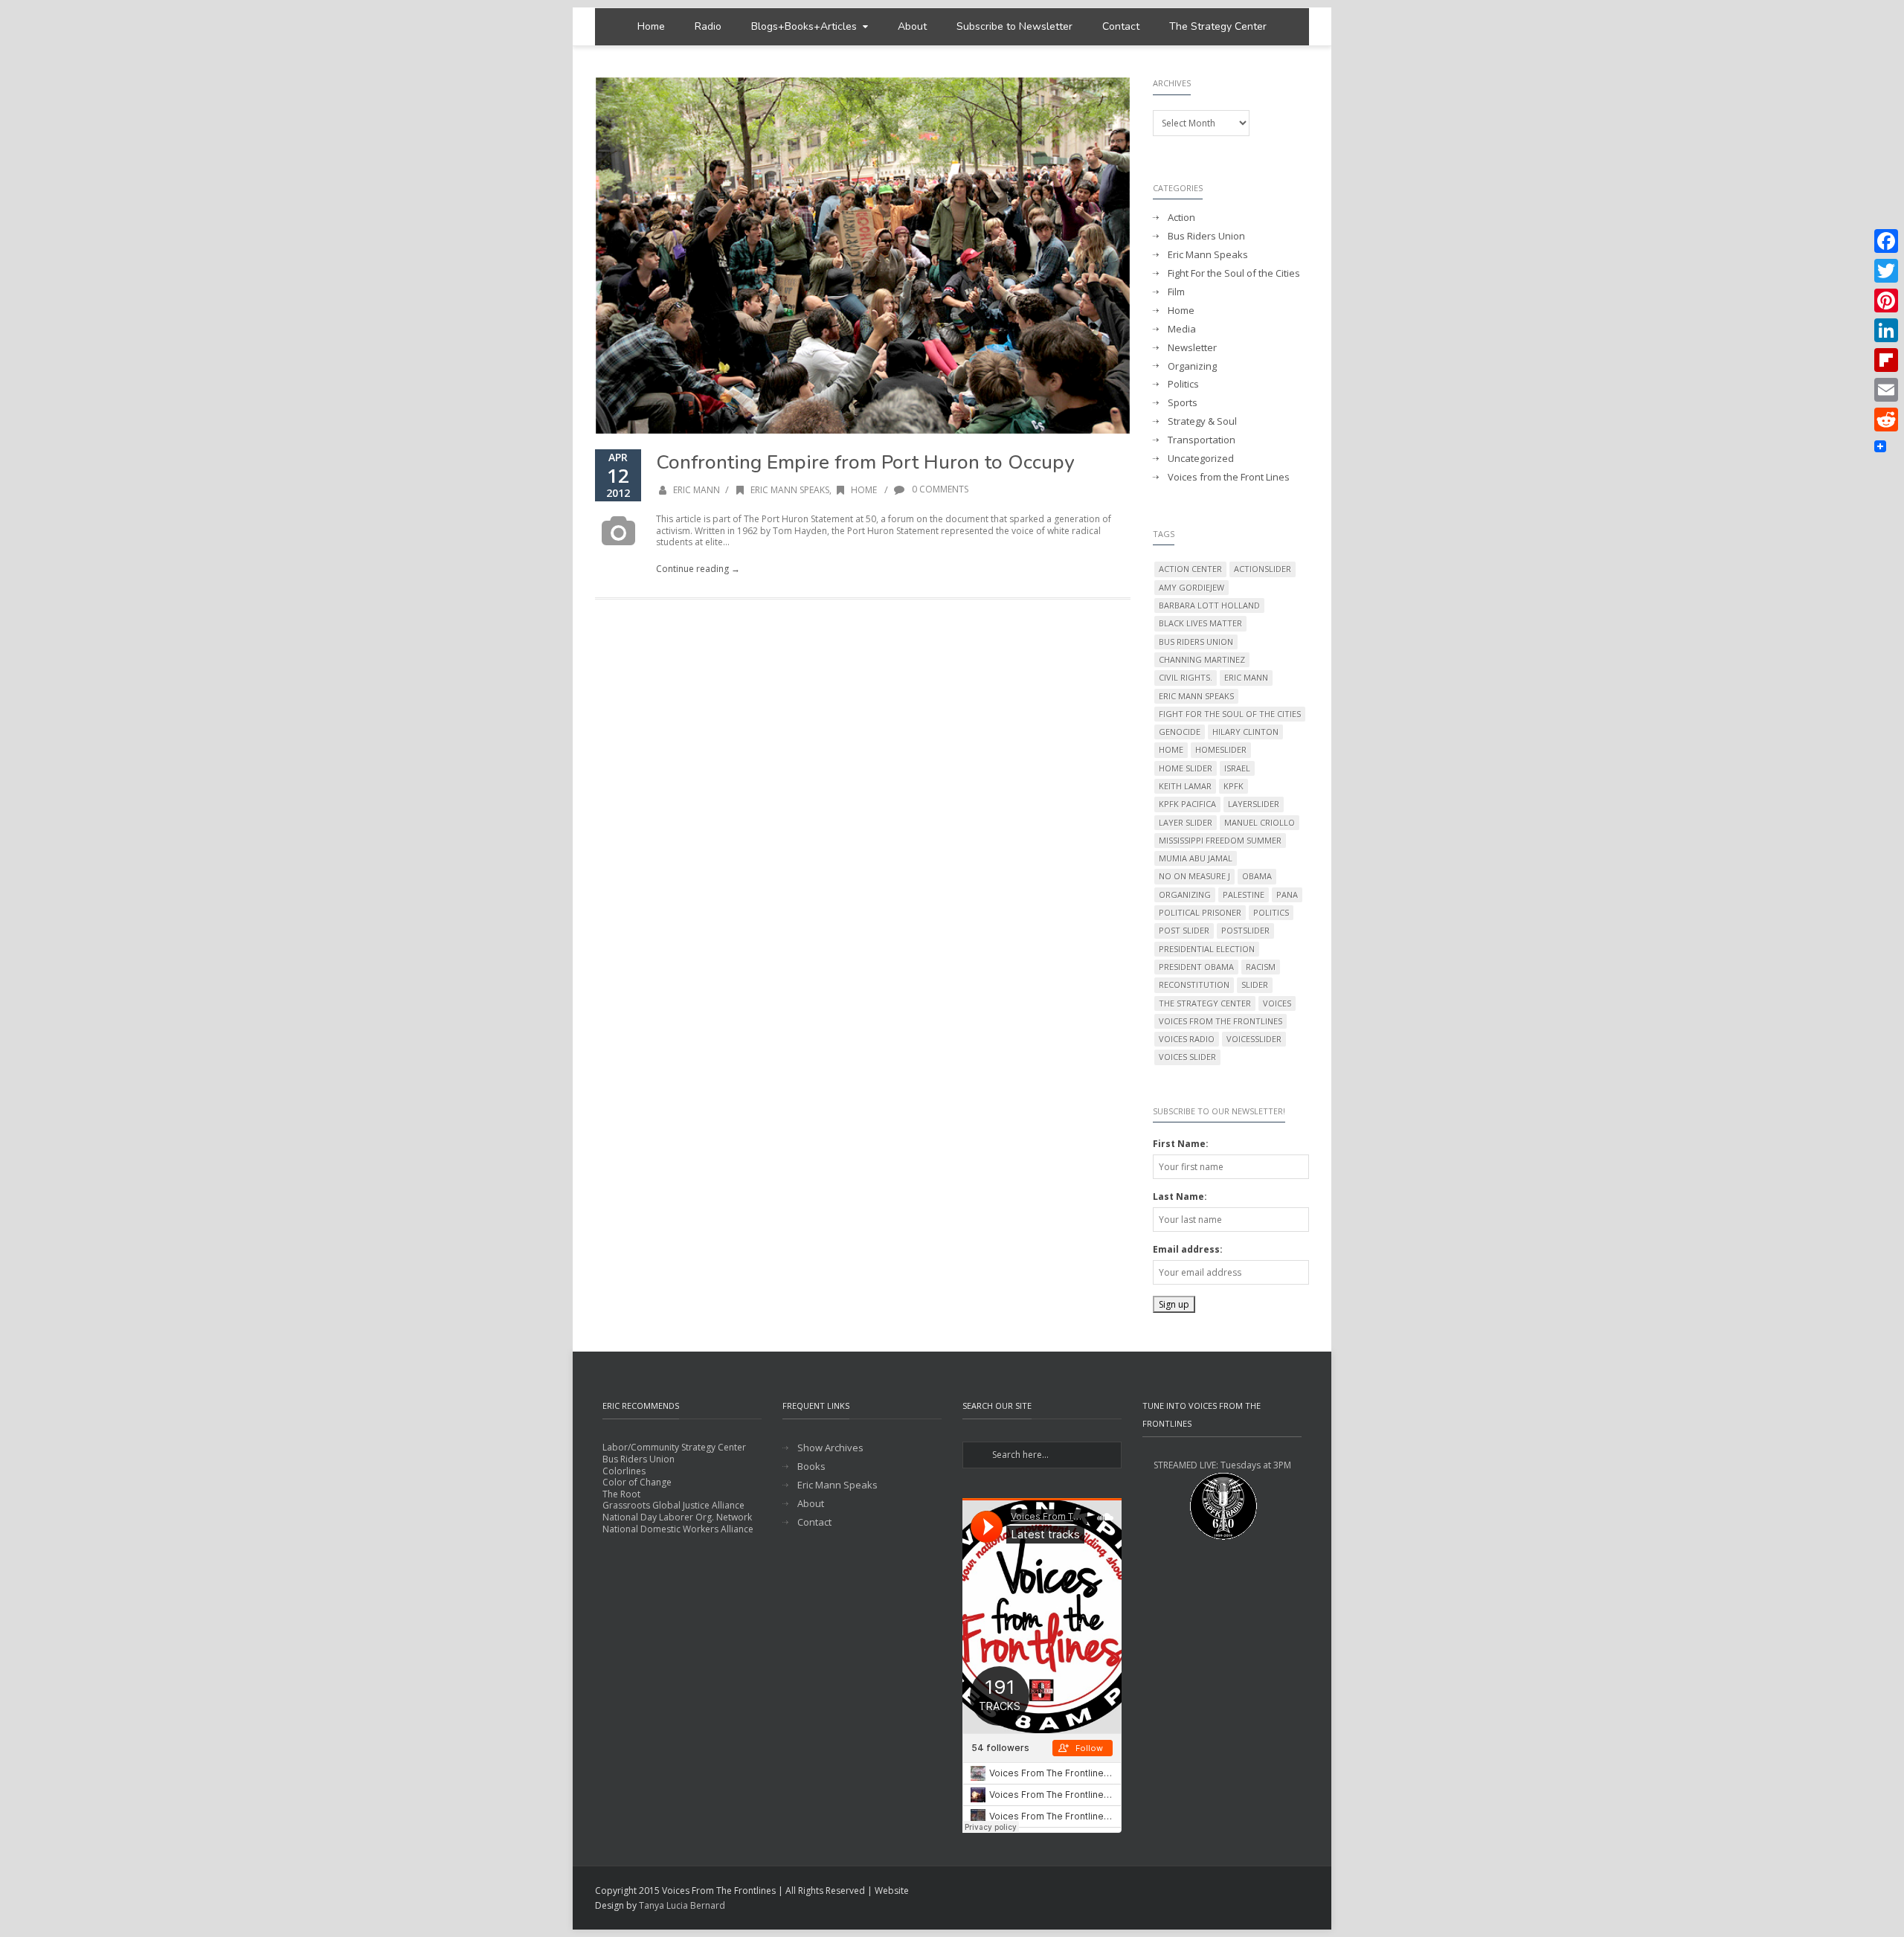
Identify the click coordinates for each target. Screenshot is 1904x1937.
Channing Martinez (1202, 659)
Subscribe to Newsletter (1014, 26)
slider (1255, 984)
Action (1181, 218)
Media (1182, 329)
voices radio (1187, 1039)
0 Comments (939, 489)
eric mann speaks (1196, 696)
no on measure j (1194, 876)
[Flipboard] (1886, 360)
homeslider (1221, 749)
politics (1271, 912)
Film (1176, 292)
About (912, 26)
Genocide (1180, 732)
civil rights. (1186, 677)
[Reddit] (1886, 420)
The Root (621, 1494)
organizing (1185, 894)
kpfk (1234, 786)
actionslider (1263, 569)
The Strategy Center (1218, 26)
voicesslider (1254, 1039)
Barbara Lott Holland (1209, 605)
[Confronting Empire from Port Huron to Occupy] (863, 255)
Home (651, 26)
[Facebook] (1886, 241)
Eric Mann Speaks (790, 490)
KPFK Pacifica (1187, 804)
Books (811, 1467)
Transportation (1202, 440)
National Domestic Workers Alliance (678, 1529)
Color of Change (637, 1482)
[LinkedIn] (1886, 330)
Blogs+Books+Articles (804, 26)
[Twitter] (1886, 271)
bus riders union (1196, 642)
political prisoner (1200, 912)
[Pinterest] (1886, 301)
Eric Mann (697, 490)
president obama (1196, 967)
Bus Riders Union (1206, 236)
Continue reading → (698, 569)
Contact (1121, 26)
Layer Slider (1186, 822)
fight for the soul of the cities (1230, 714)
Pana (1287, 894)
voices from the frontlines (1220, 1021)
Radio (708, 26)
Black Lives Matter (1200, 623)
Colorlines (624, 1471)
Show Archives (830, 1448)
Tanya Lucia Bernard (682, 1905)
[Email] (1886, 390)
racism (1261, 967)
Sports (1183, 403)
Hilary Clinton (1245, 732)
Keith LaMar (1185, 786)
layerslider (1254, 804)
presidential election (1207, 949)
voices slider (1187, 1057)
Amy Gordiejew (1191, 587)
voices (1277, 1003)
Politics (1183, 384)
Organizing (1192, 366)
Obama (1257, 876)
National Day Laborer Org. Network (677, 1517)
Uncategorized (1201, 459)
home (1171, 749)
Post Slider (1184, 930)
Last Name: (1180, 1196)
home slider (1186, 768)
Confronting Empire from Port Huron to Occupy (865, 462)
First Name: (1181, 1144)
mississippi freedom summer (1220, 840)
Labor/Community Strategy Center (674, 1447)
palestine (1244, 894)
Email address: (1188, 1249)
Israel (1237, 768)
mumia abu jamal (1196, 858)
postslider (1245, 930)
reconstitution (1194, 984)
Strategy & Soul (1202, 421)
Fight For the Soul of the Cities (1234, 273)
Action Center (1190, 569)
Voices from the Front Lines (1229, 477)
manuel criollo (1260, 822)
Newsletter (1192, 348)
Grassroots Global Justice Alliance (673, 1505)
